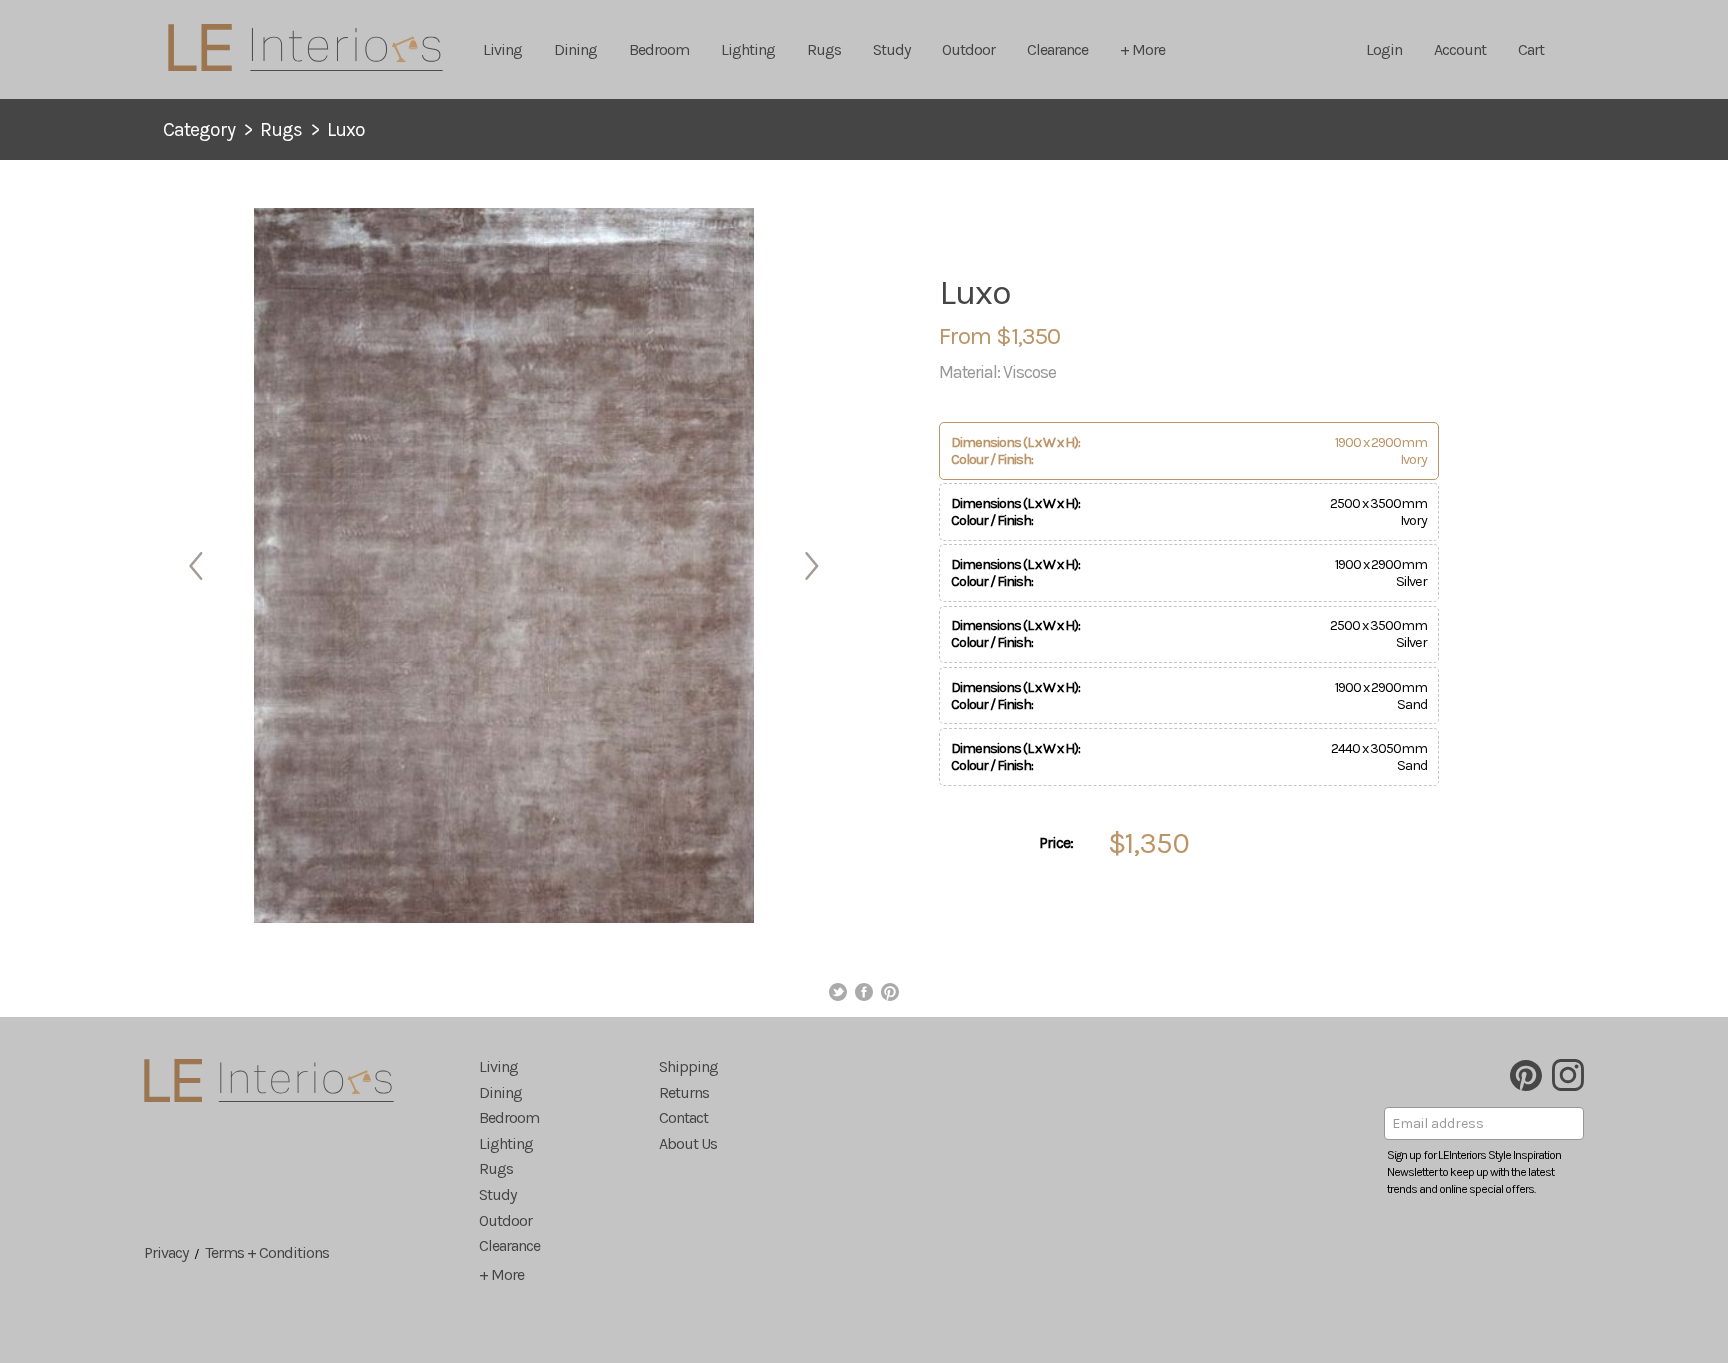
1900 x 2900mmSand (1189, 696)
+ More (1142, 49)
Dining (575, 49)
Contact (683, 1117)
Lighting (748, 49)
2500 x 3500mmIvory (1189, 512)
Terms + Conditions (267, 1252)
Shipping (688, 1066)
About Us (688, 1143)
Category (199, 129)
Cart (1531, 49)
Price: (1056, 842)
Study (891, 49)
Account (1460, 49)
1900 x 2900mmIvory (1189, 451)
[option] (504, 565)
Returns (684, 1092)
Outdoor (968, 49)
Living (502, 49)
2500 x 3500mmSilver (1189, 634)
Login (1384, 49)
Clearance (1057, 49)
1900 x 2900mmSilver (1189, 573)
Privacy (166, 1252)
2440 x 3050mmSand (1189, 757)
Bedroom (659, 49)
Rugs (824, 49)
